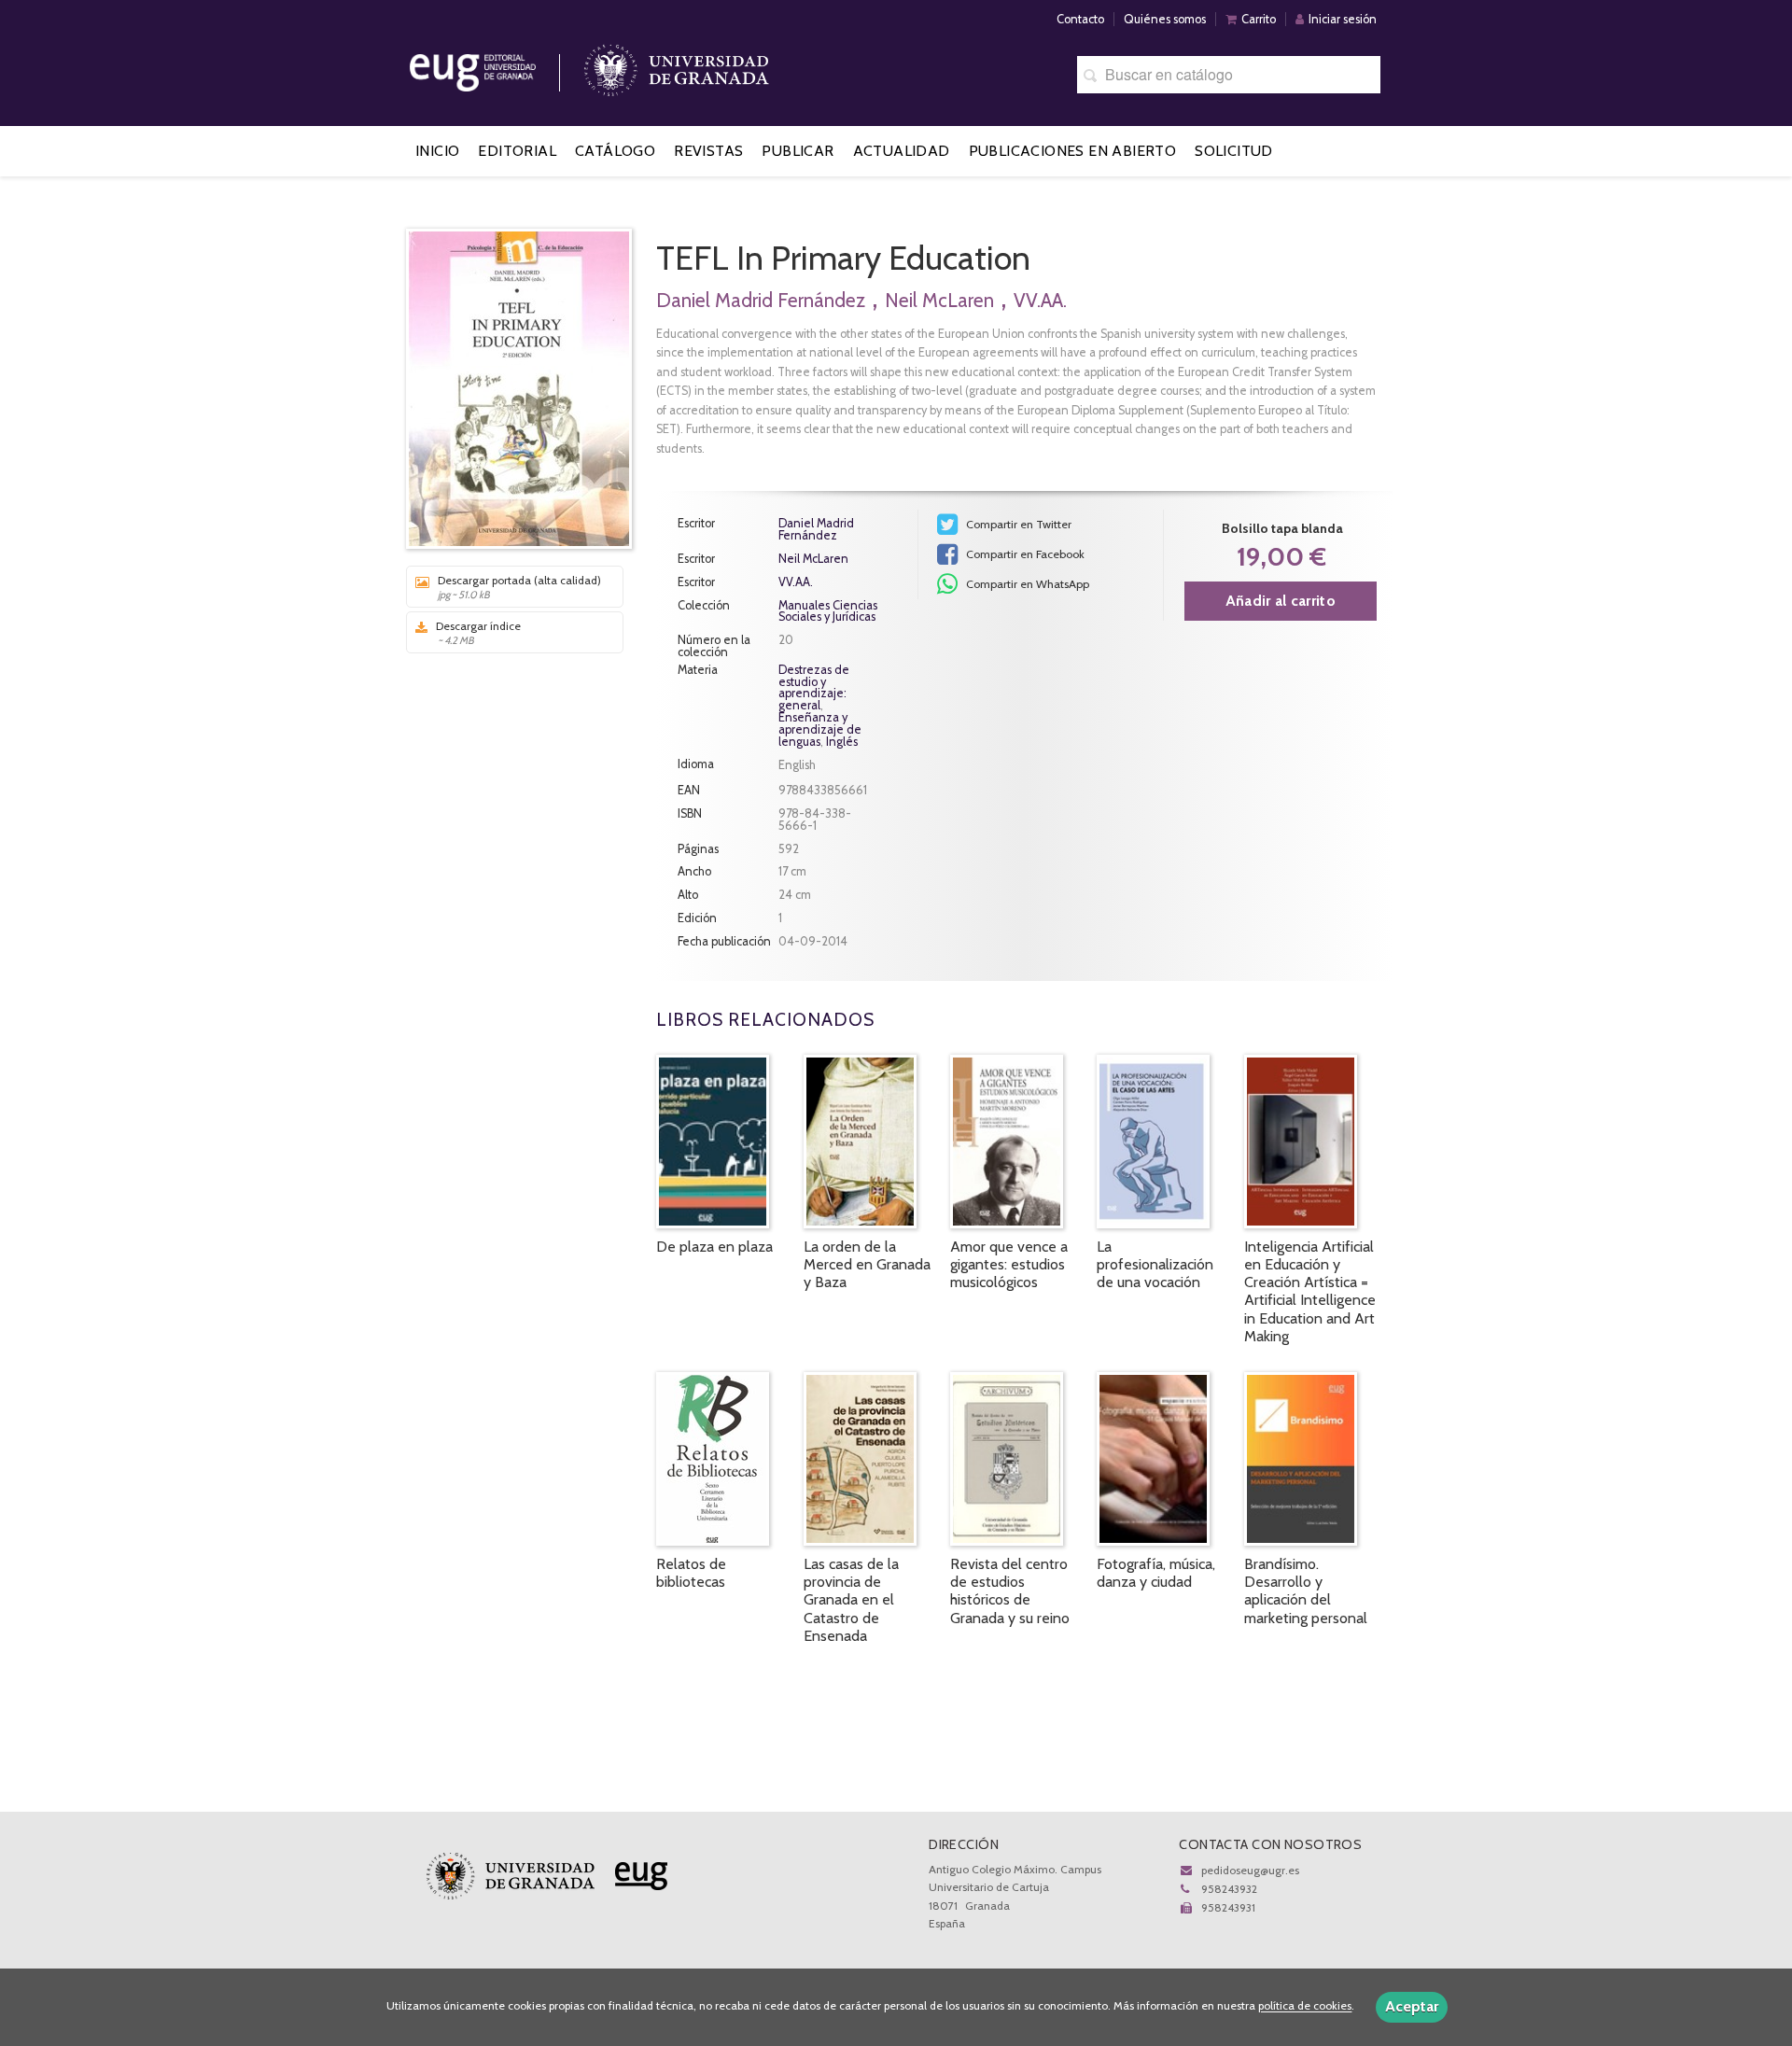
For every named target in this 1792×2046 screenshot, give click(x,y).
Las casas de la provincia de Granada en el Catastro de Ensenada (851, 1600)
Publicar (798, 151)
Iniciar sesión (1343, 19)
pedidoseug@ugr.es (1250, 1870)
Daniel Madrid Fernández (761, 300)
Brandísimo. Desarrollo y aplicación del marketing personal (1306, 1591)
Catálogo (615, 151)
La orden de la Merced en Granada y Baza (867, 1264)
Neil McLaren (939, 300)
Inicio (437, 151)
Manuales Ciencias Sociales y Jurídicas (828, 612)
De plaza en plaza (714, 1247)
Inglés (842, 742)
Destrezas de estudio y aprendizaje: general (814, 687)
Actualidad (902, 151)
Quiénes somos (1165, 19)
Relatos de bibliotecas (691, 1573)
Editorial (517, 151)
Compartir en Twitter (1017, 524)
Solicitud (1234, 151)
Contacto (1080, 19)
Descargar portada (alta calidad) (519, 587)
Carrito (1259, 19)
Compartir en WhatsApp (1026, 584)
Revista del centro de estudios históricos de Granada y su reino (1010, 1591)
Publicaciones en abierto (1073, 151)
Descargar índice (478, 633)
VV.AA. (1040, 300)
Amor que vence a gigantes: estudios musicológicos (1009, 1264)
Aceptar (1412, 2006)
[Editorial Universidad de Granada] (497, 66)
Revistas (708, 151)
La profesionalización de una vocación (1155, 1264)
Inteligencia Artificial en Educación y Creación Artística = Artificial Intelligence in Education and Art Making (1310, 1291)
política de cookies (1305, 2006)
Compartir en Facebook (1024, 554)
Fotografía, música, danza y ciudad (1156, 1573)
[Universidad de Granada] (677, 66)
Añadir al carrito (1281, 601)
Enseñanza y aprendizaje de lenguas (820, 729)
